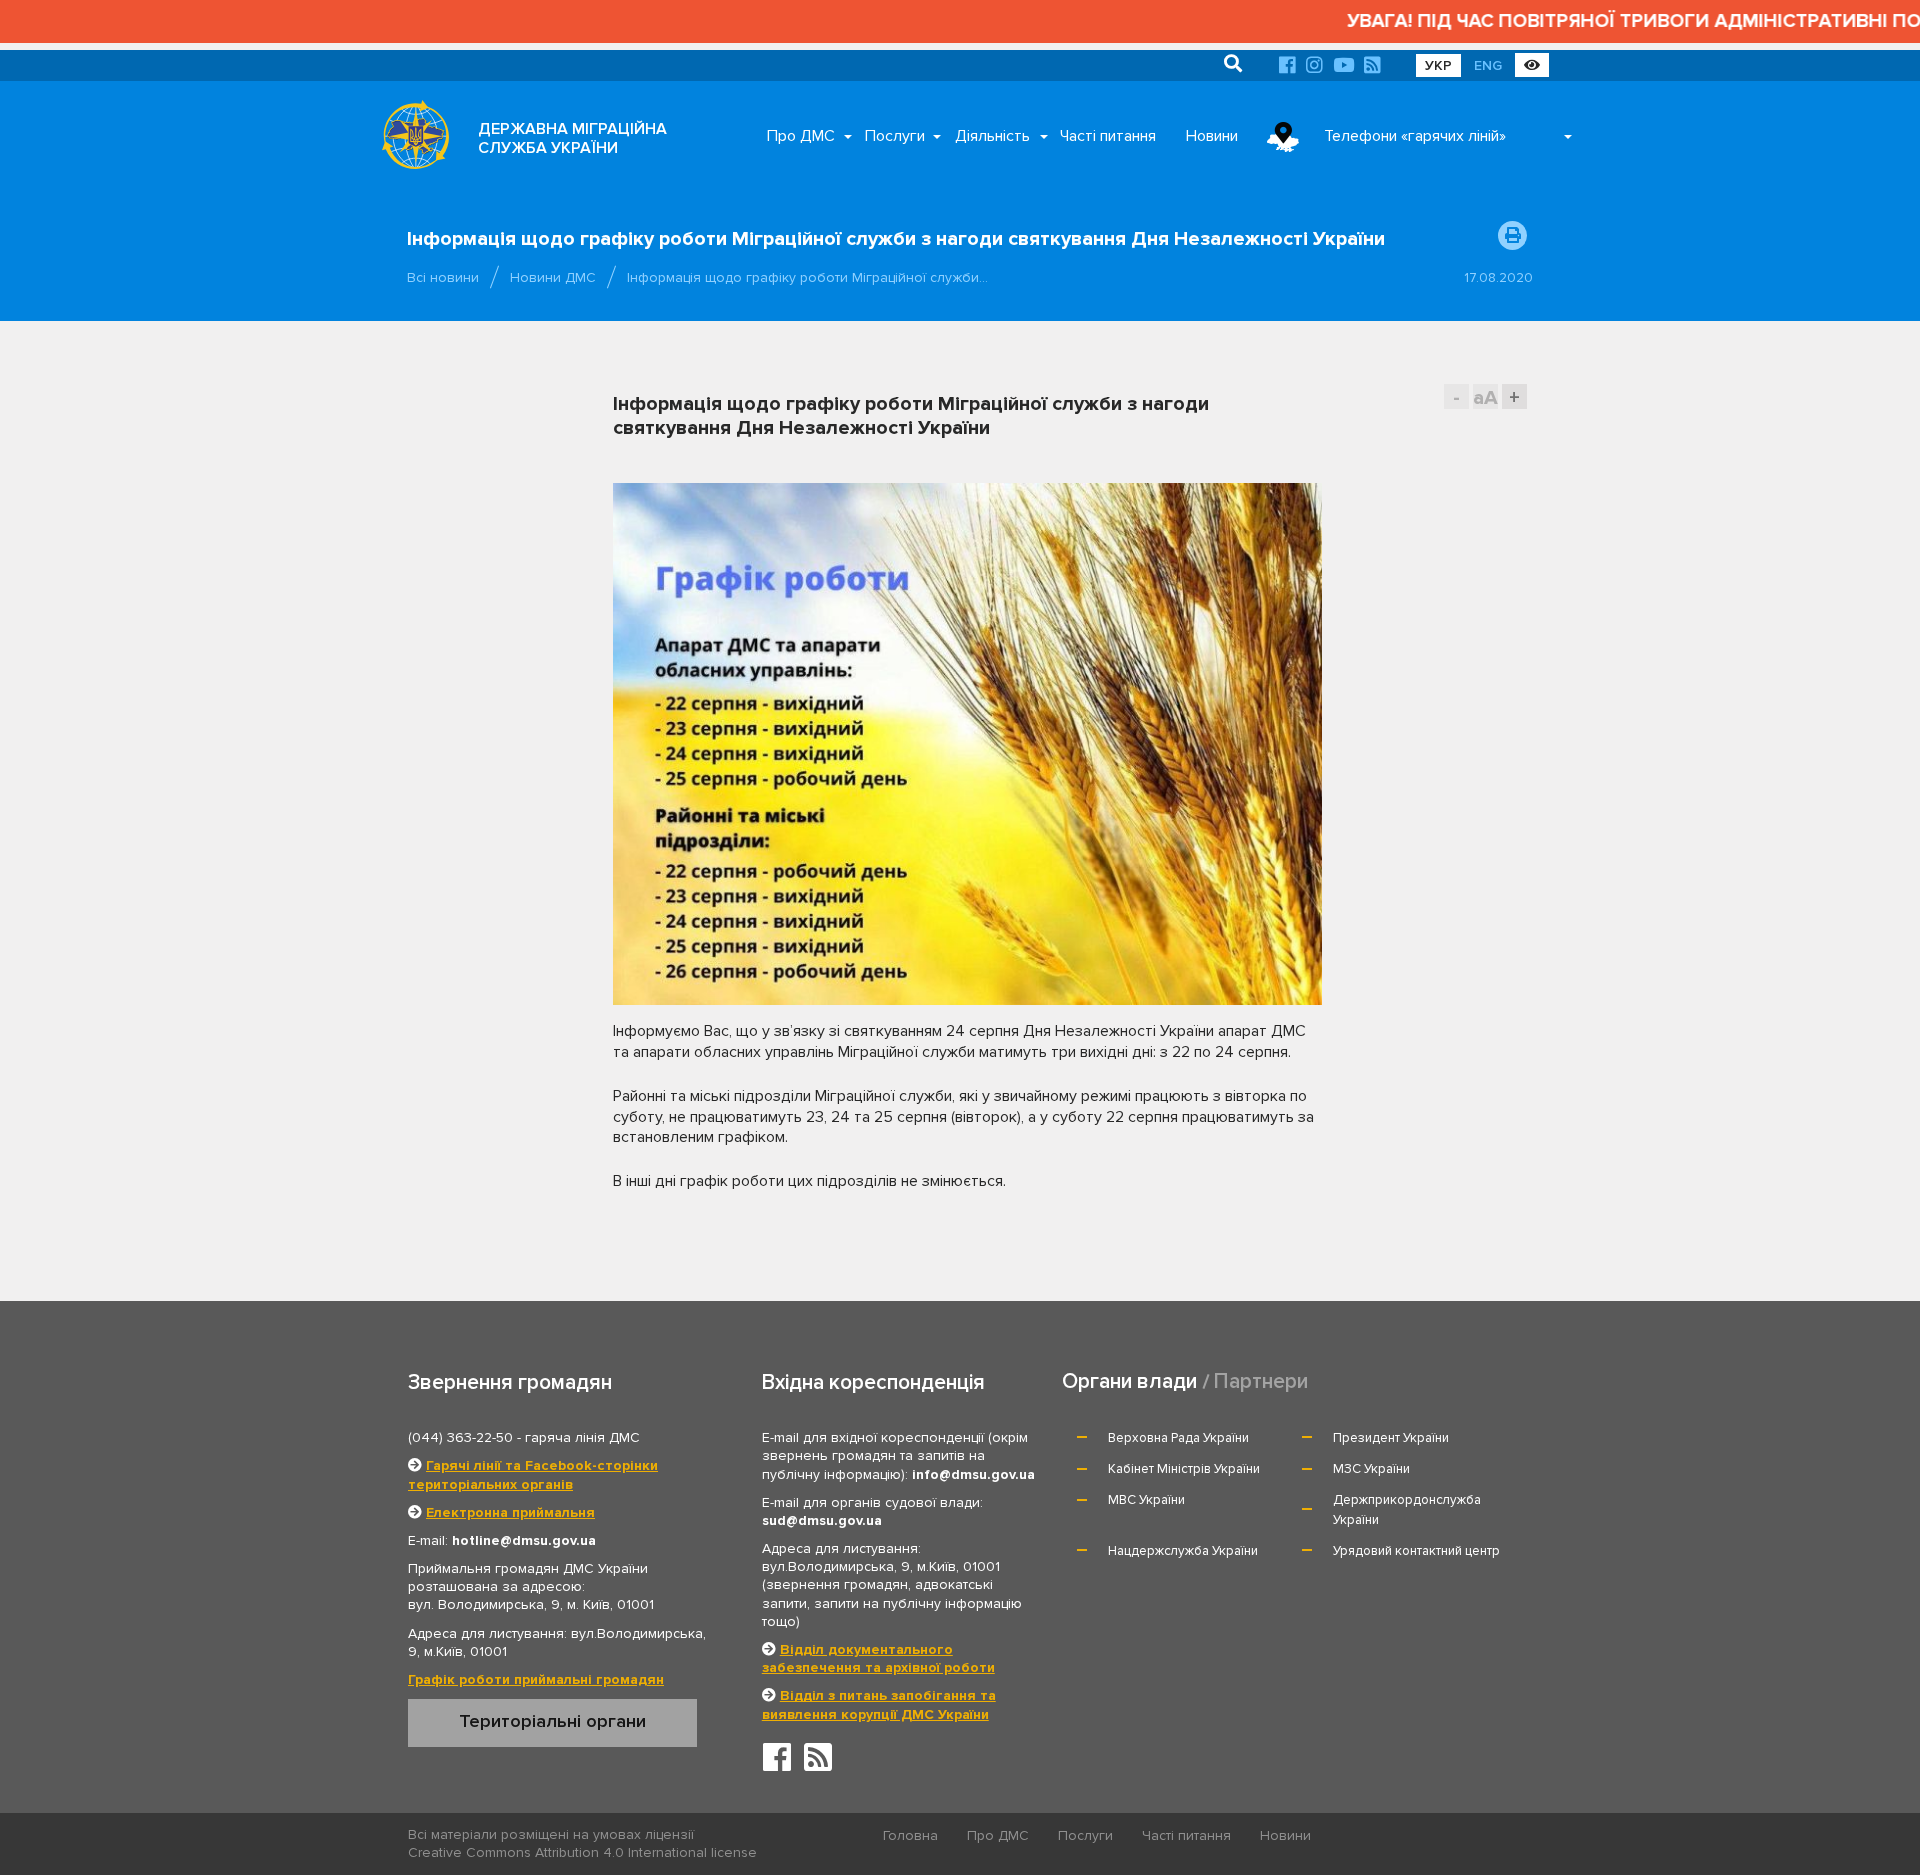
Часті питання (1108, 136)
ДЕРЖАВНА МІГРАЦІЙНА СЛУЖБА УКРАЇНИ (572, 138)
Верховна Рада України (1178, 1438)
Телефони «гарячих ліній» (1415, 136)
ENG (1488, 65)
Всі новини (443, 277)
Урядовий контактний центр (1416, 1551)
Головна (910, 1835)
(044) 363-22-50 (460, 1437)
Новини (1212, 136)
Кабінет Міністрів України (1184, 1469)
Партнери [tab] (1261, 1381)
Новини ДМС (553, 277)
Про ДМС (801, 136)
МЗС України (1371, 1469)
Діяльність (992, 136)
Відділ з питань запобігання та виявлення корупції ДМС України (879, 1704)
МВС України (1146, 1500)
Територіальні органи (552, 1721)
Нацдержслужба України (1183, 1551)
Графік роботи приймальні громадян (536, 1679)
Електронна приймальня (510, 1512)
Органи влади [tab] (1129, 1381)
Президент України (1391, 1438)
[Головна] (410, 140)
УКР (1438, 65)
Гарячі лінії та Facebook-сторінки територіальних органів (533, 1474)
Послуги (895, 136)
